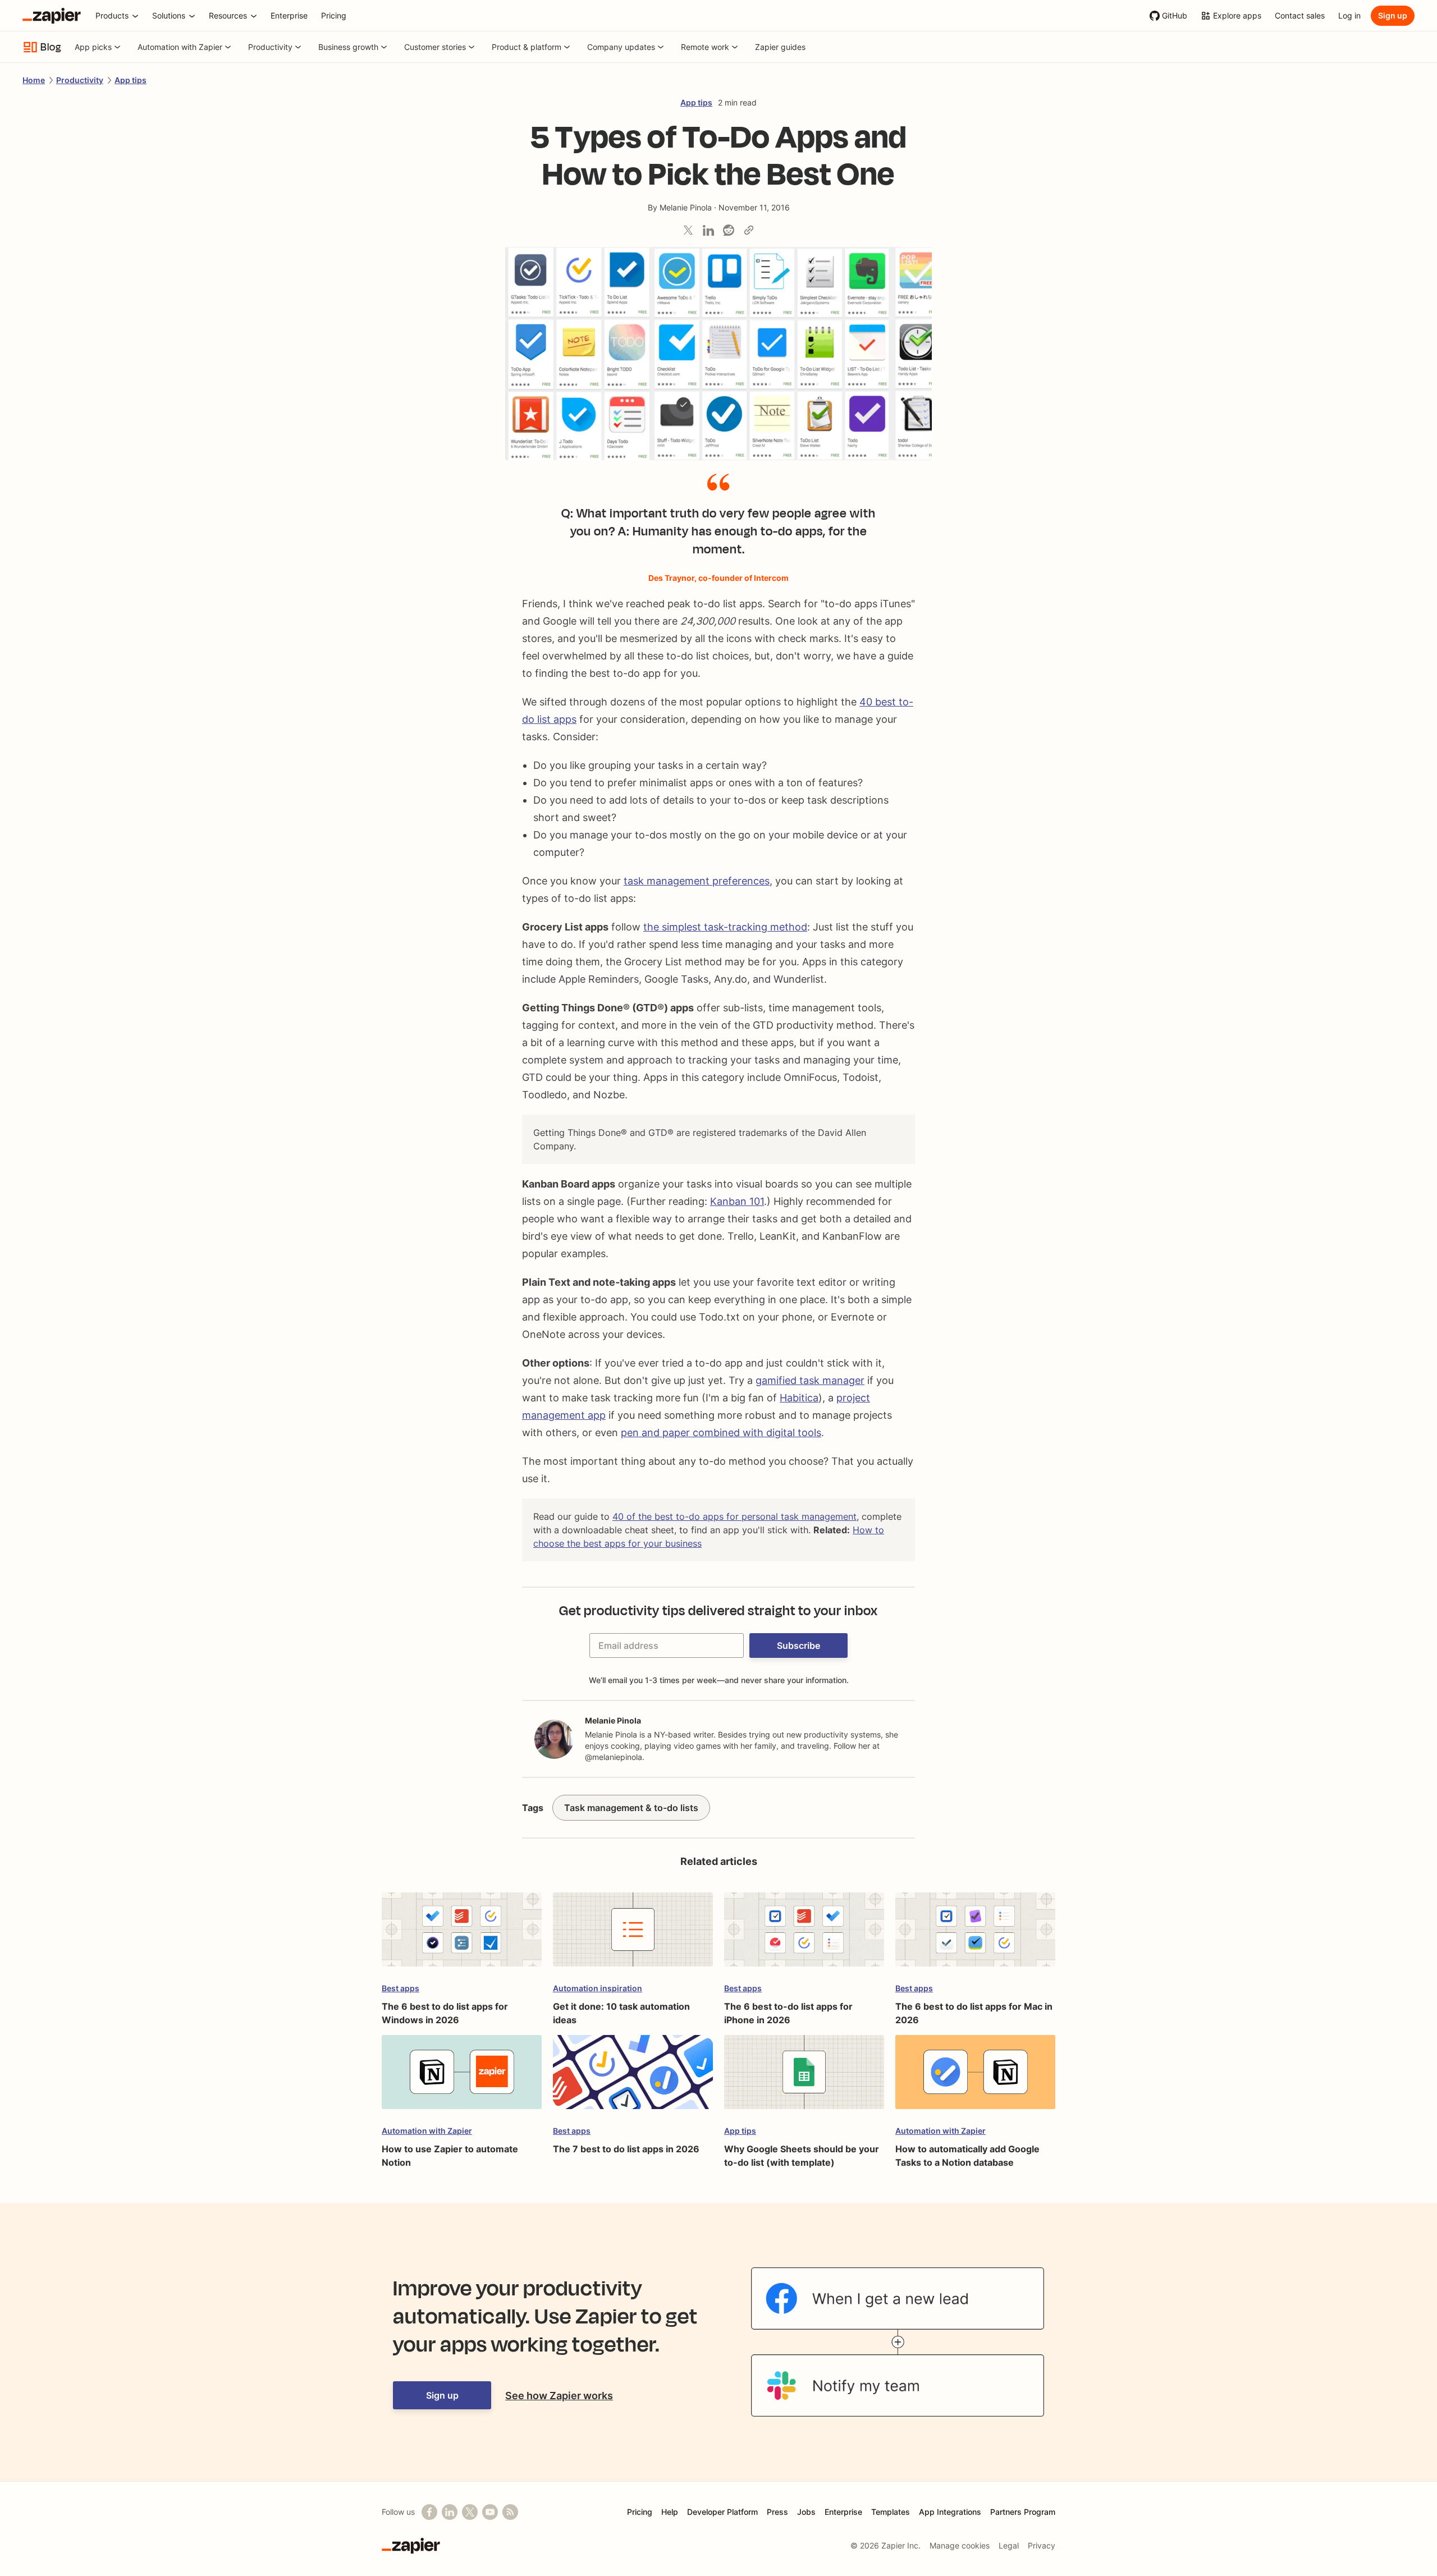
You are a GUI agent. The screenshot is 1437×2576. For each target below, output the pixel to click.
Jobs (806, 2512)
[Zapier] (52, 16)
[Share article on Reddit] (729, 230)
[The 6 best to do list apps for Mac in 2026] (975, 1935)
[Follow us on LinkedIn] (450, 2512)
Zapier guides (780, 47)
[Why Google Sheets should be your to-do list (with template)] (804, 2077)
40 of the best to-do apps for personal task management (734, 1516)
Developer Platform (722, 2512)
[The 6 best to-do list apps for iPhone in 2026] (804, 1935)
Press (777, 2512)
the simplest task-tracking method (725, 927)
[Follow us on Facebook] (429, 2512)
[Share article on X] (688, 230)
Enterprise (843, 2512)
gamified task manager (810, 1380)
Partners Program (1023, 2512)
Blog (51, 47)
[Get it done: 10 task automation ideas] (633, 1935)
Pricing (640, 2512)
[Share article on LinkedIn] (708, 230)
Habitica (799, 1398)
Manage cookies (960, 2545)
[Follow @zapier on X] (470, 2512)
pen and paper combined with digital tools (721, 1433)
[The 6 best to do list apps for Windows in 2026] (462, 1935)
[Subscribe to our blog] (510, 2512)
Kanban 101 (737, 1201)
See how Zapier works (559, 2396)
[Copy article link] (749, 230)
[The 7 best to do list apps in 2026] (633, 2077)
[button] (798, 1645)
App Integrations (950, 2512)
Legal (1009, 2545)
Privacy (1042, 2545)
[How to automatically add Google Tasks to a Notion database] (975, 2077)
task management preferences (697, 881)
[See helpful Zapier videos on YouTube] (490, 2512)
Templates (891, 2512)
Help (670, 2512)
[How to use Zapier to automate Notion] (462, 2077)
